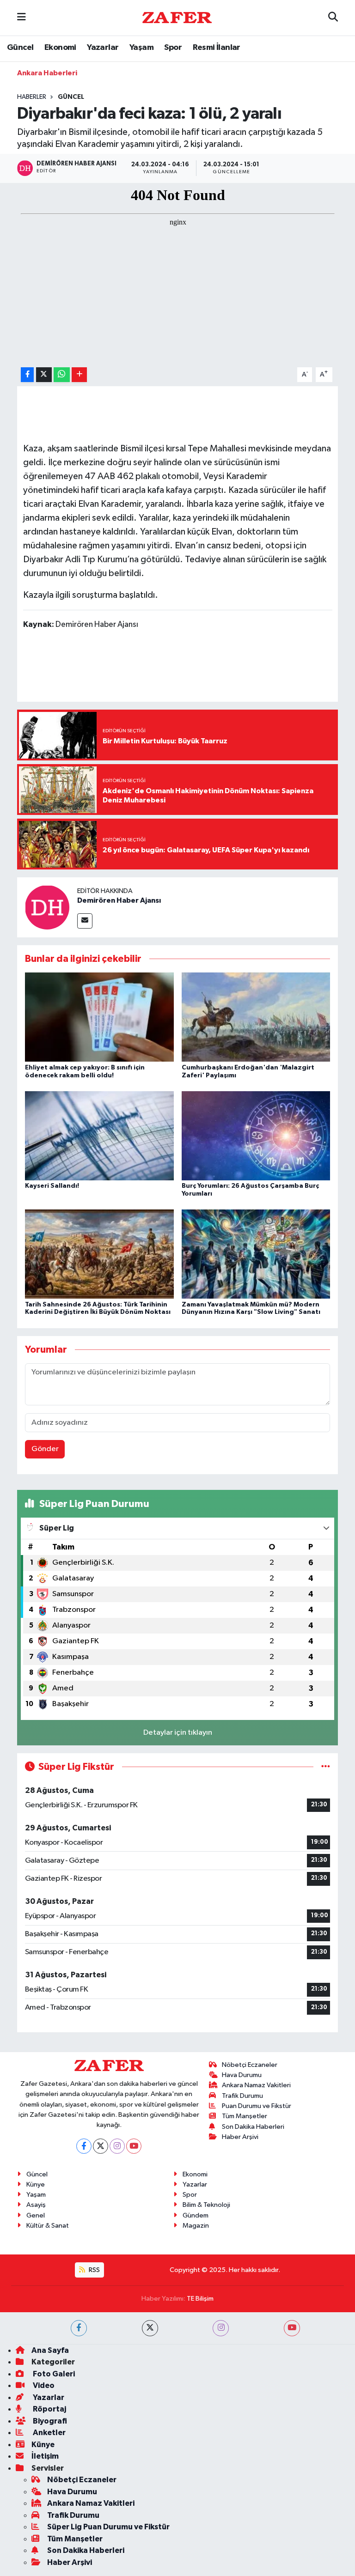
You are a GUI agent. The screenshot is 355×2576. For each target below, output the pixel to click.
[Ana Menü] (21, 18)
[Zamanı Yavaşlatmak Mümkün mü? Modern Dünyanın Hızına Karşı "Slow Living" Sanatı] (256, 1254)
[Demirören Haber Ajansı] (47, 907)
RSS (94, 2270)
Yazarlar (103, 48)
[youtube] (292, 2328)
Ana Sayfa (50, 2350)
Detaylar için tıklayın (178, 1733)
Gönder (45, 1449)
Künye (36, 2184)
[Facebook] (84, 2146)
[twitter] (150, 2328)
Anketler (49, 2433)
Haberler (32, 97)
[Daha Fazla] (79, 375)
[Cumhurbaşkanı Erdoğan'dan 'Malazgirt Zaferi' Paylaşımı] (256, 1017)
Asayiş (36, 2205)
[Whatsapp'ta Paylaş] (62, 375)
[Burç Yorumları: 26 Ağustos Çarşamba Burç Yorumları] (256, 1135)
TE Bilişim (200, 2299)
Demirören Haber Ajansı (119, 900)
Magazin (196, 2226)
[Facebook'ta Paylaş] (27, 375)
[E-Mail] (85, 921)
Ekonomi (60, 48)
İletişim (45, 2456)
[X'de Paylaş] (44, 375)
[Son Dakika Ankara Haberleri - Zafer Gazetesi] (177, 17)
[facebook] (79, 2328)
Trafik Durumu (242, 2096)
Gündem (196, 2215)
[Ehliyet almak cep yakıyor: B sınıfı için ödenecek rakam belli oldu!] (99, 1017)
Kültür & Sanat (48, 2226)
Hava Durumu (242, 2075)
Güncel (20, 48)
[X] (101, 2146)
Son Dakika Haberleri (253, 2127)
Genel (36, 2215)
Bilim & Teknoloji (206, 2205)
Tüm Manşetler (245, 2116)
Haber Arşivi (240, 2137)
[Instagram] (117, 2146)
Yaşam (141, 48)
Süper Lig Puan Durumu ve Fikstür (108, 2527)
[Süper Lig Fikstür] (326, 1767)
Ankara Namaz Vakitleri (256, 2085)
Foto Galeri (53, 2374)
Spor (173, 48)
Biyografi (49, 2421)
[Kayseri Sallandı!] (99, 1135)
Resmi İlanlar (217, 48)
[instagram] (221, 2328)
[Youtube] (134, 2146)
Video (43, 2385)
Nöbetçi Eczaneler (250, 2065)
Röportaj (49, 2409)
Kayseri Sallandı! (52, 1186)
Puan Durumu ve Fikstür (257, 2106)
